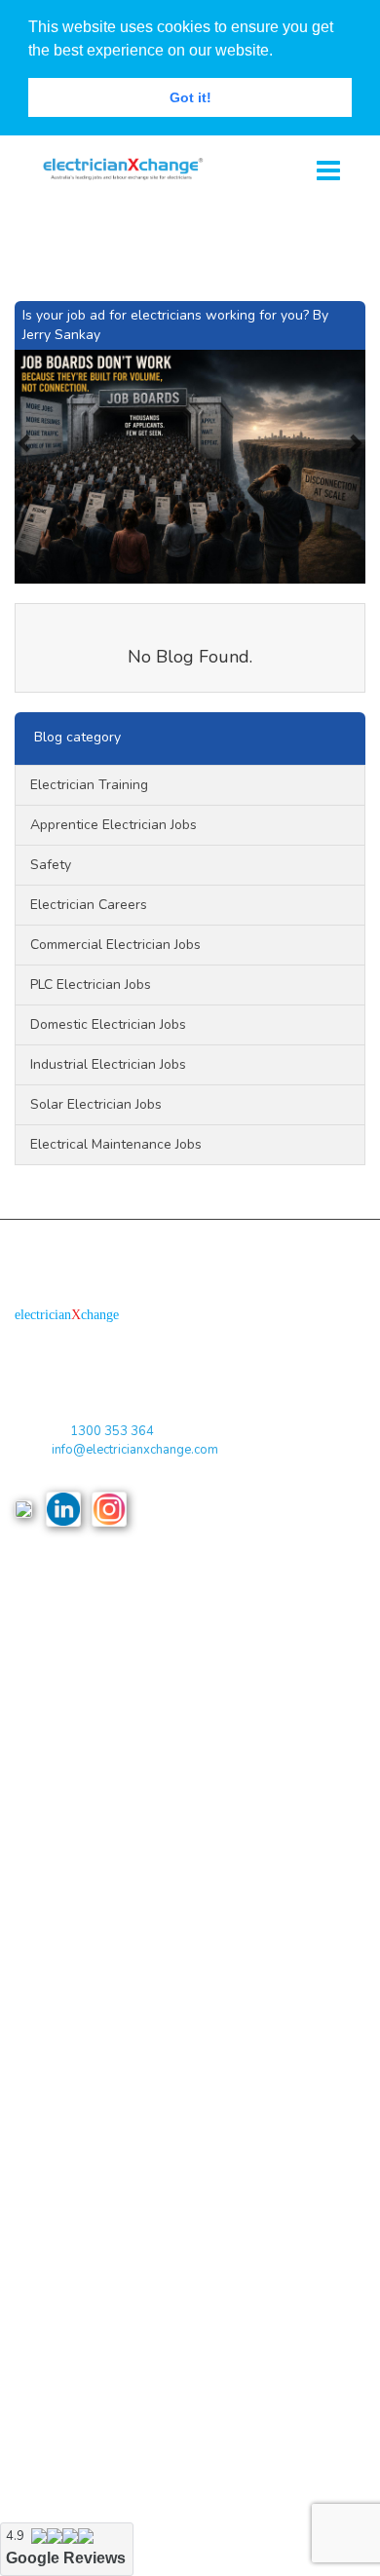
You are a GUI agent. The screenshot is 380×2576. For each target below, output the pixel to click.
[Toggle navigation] (328, 171)
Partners (38, 1877)
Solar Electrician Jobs (96, 1104)
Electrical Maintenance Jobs (116, 1144)
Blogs (31, 1761)
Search (35, 1996)
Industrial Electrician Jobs (108, 1064)
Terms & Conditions (70, 1642)
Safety (51, 865)
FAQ (27, 1917)
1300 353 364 (112, 1431)
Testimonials (50, 1956)
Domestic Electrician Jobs (108, 1024)
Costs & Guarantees (72, 1721)
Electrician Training (89, 785)
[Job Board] (116, 166)
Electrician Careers (89, 905)
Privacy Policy (56, 1682)
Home (31, 1602)
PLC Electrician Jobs (91, 985)
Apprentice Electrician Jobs (114, 825)
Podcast (38, 1838)
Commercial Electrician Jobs (115, 945)
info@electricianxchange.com (135, 1450)
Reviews (38, 1800)
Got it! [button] (190, 97)
